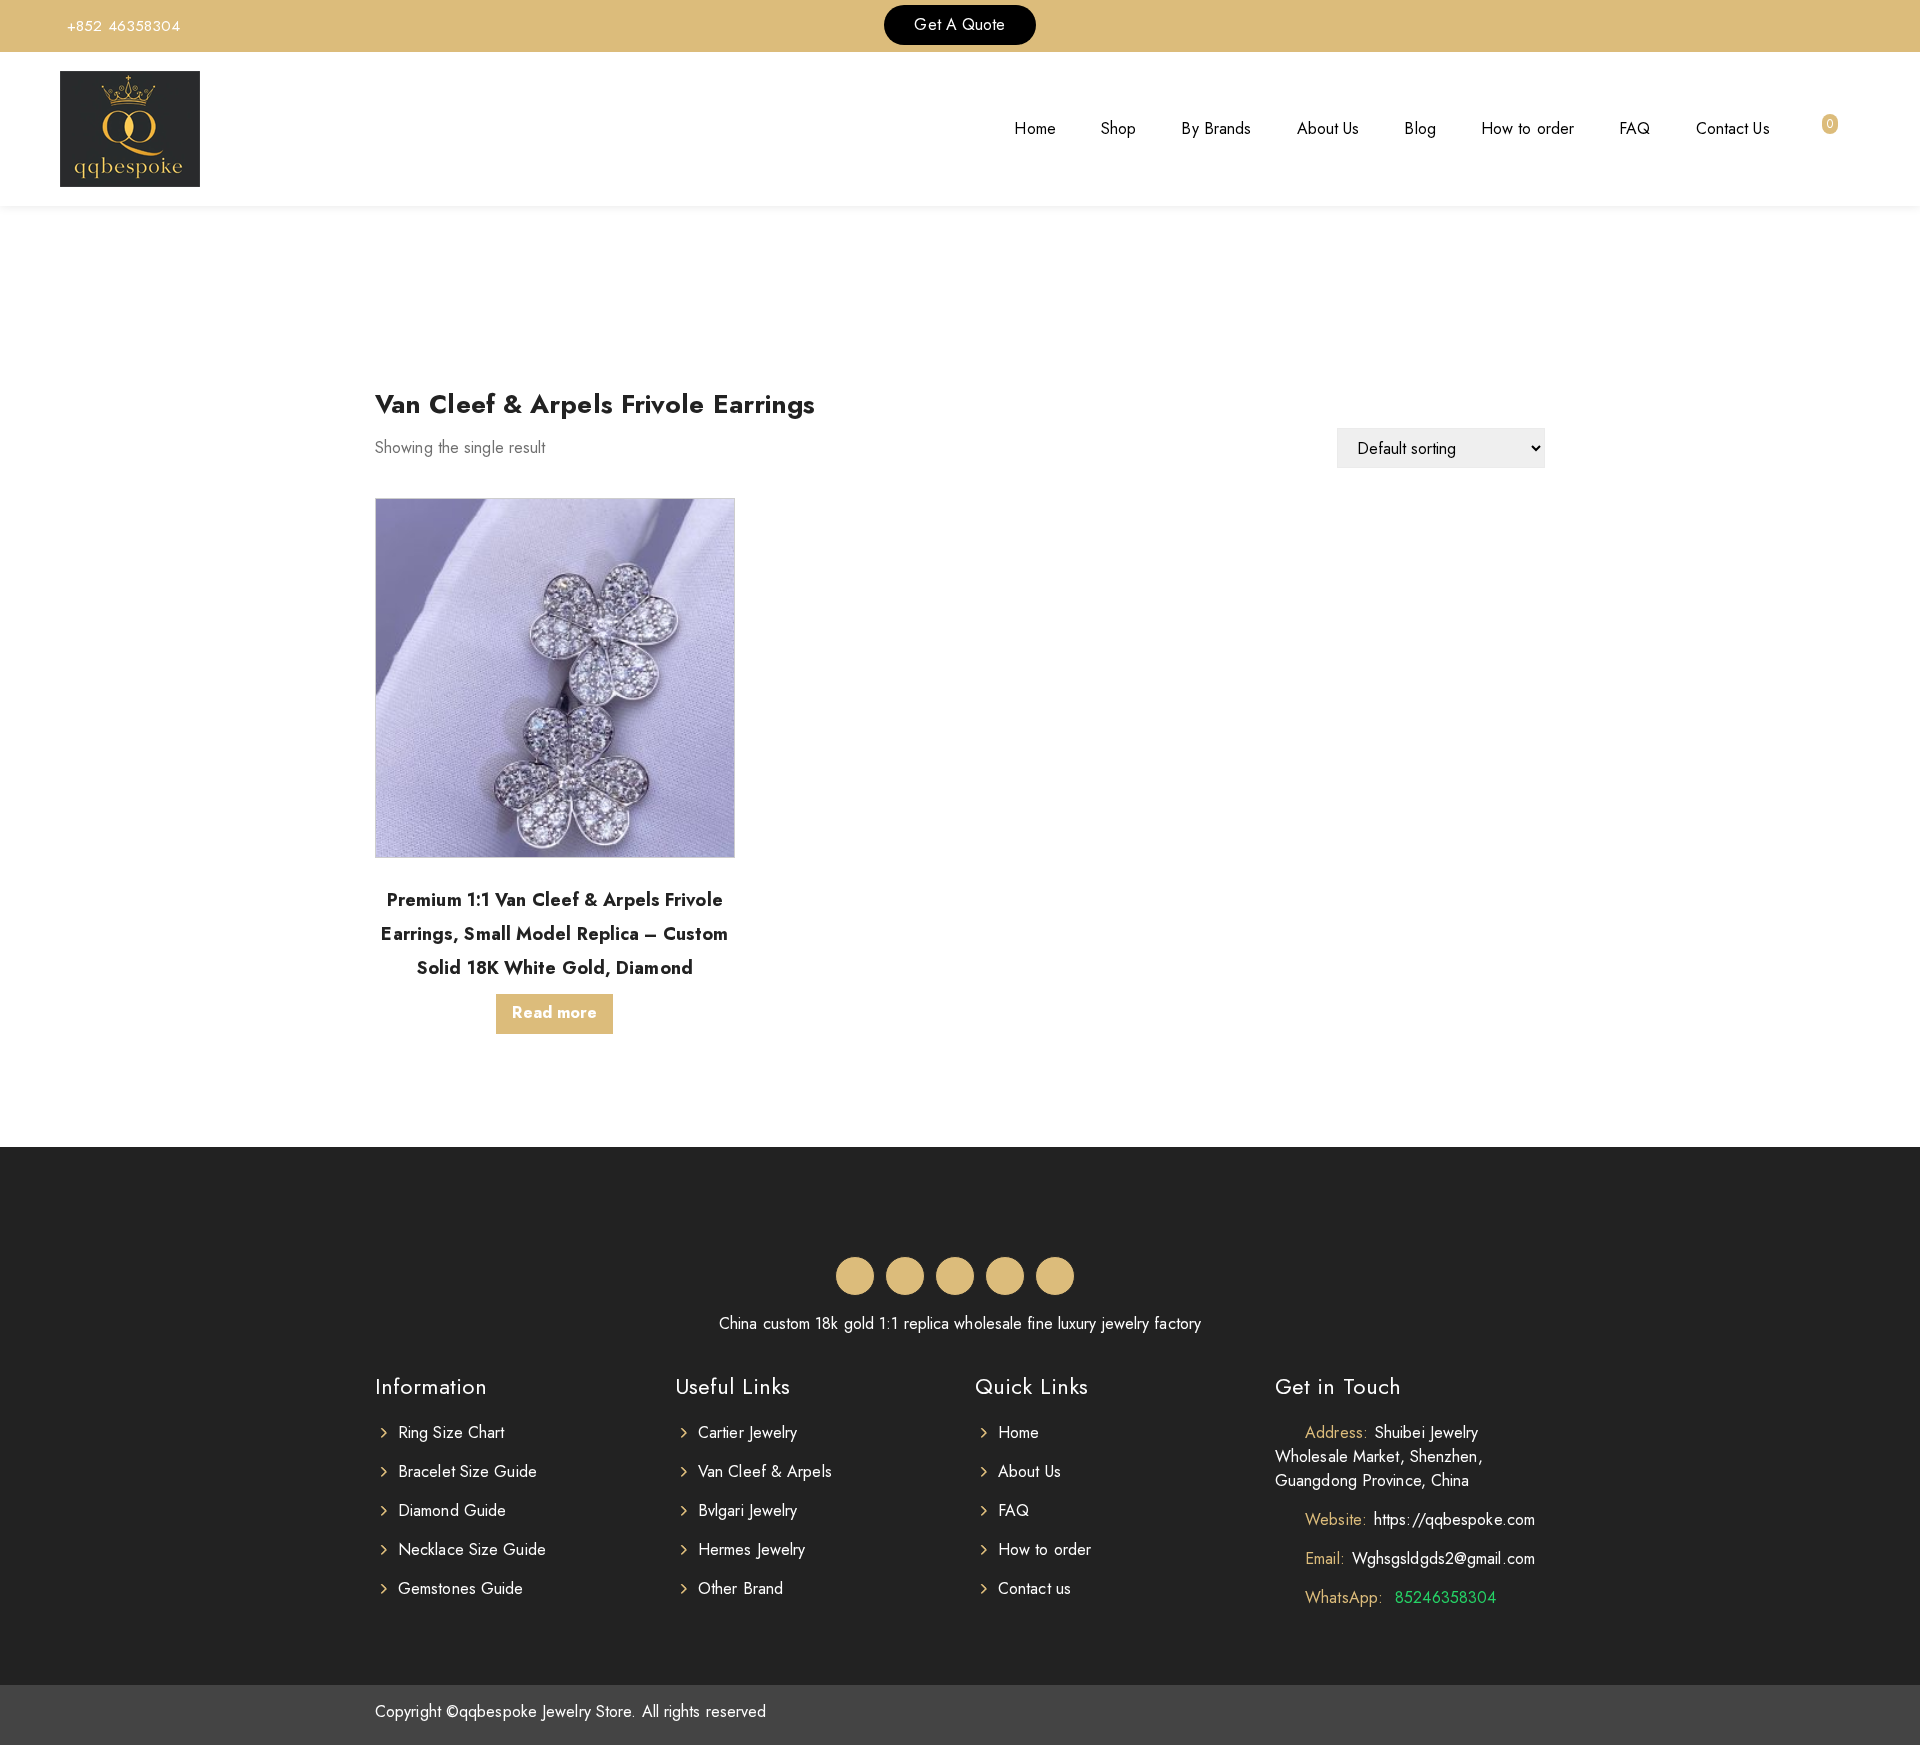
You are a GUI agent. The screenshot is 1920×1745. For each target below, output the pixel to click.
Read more (554, 1012)
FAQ (1634, 128)
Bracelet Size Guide (467, 1471)
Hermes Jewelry (751, 1549)
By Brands (1216, 128)
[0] (1817, 129)
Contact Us (1733, 128)
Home (1034, 128)
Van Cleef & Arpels (765, 1471)
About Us (1328, 128)
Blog (1419, 128)
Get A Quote (959, 24)
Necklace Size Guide (472, 1549)
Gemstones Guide (461, 1588)
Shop (1118, 128)
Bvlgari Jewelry (748, 1510)
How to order (1527, 128)
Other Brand (740, 1588)
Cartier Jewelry (748, 1432)
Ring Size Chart (451, 1432)
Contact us (1034, 1588)
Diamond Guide (452, 1510)
